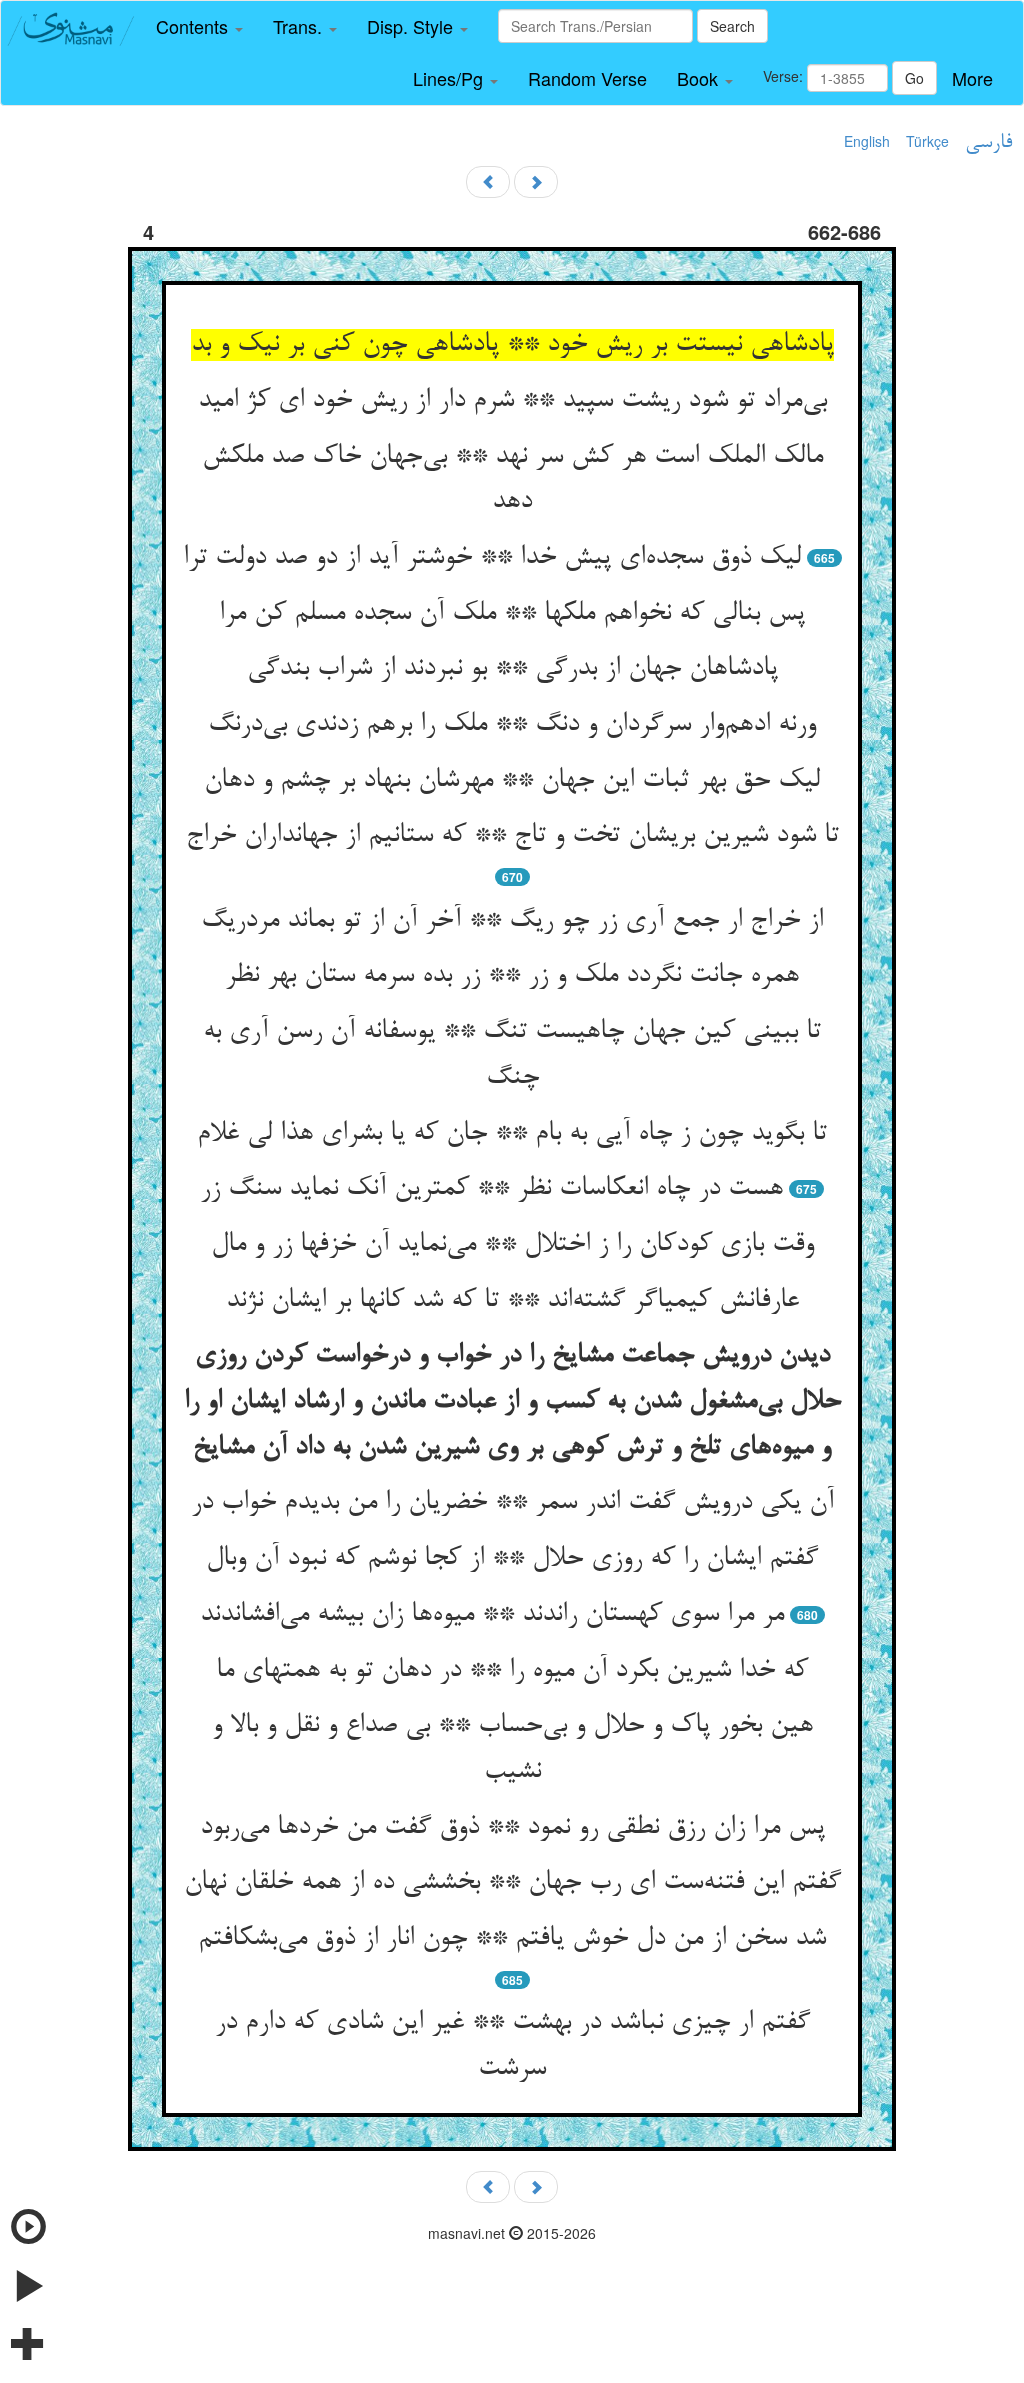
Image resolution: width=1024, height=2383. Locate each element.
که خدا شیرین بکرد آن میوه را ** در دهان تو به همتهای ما (512, 1671)
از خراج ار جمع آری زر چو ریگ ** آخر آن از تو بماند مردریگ (512, 921)
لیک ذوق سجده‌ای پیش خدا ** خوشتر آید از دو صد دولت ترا (492, 558)
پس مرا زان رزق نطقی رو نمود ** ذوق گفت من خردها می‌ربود (512, 1828)
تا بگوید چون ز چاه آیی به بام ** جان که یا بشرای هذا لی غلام (512, 1134)
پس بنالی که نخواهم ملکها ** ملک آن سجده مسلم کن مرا (512, 614)
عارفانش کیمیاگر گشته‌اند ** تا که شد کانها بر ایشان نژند (512, 1301)
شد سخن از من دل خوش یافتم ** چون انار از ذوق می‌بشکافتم (512, 1939)
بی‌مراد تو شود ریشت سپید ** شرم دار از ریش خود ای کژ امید (512, 401)
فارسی (988, 143)
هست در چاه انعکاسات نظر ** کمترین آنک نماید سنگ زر (491, 1189)
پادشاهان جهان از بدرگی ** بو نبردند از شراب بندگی (512, 669)
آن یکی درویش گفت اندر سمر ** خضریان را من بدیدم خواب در (512, 1503)
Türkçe (927, 141)
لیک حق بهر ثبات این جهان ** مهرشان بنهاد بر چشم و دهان (512, 781)
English (867, 141)
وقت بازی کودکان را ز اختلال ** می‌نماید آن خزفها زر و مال (512, 1245)
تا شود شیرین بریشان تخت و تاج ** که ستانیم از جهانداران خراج (512, 836)
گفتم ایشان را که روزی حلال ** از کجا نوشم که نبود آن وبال (512, 1559)
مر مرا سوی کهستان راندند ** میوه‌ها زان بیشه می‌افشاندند (492, 1615)
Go (914, 78)
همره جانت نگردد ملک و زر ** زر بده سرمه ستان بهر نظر (512, 976)
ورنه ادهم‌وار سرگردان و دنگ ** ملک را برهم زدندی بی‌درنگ (512, 725)
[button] (199, 27)
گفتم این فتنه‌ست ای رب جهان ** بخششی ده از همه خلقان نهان (512, 1883)
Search (732, 26)
